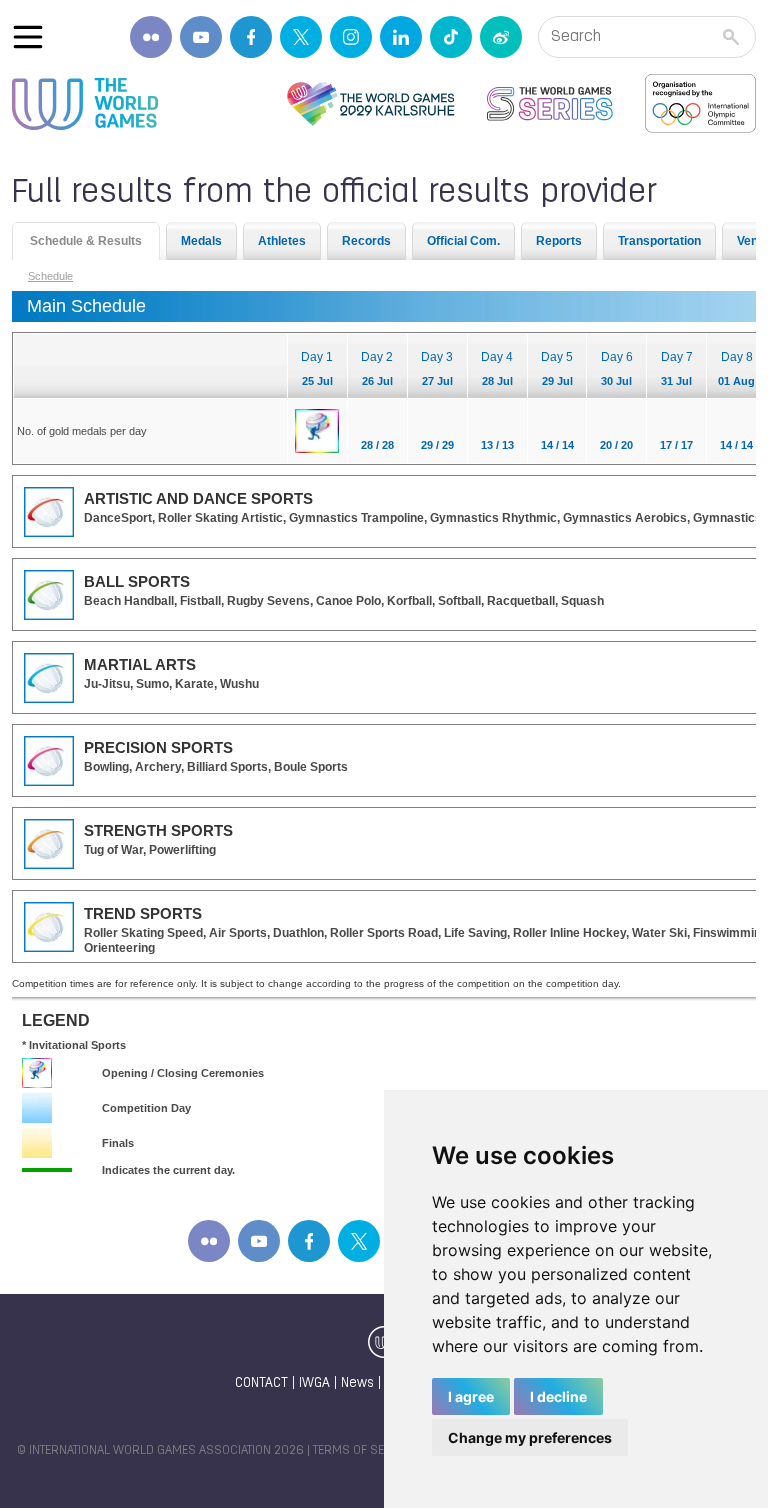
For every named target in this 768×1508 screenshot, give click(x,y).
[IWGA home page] (85, 104)
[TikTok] (451, 37)
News (357, 1383)
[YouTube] (201, 37)
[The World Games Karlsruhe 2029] (370, 104)
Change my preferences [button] (530, 1437)
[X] (301, 37)
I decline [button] (558, 1396)
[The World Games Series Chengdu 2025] (550, 104)
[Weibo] (501, 37)
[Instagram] (351, 37)
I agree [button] (471, 1396)
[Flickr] (151, 37)
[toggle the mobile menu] (28, 37)
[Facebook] (251, 37)
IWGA (314, 1383)
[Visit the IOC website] (700, 104)
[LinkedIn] (401, 37)
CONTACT (261, 1383)
